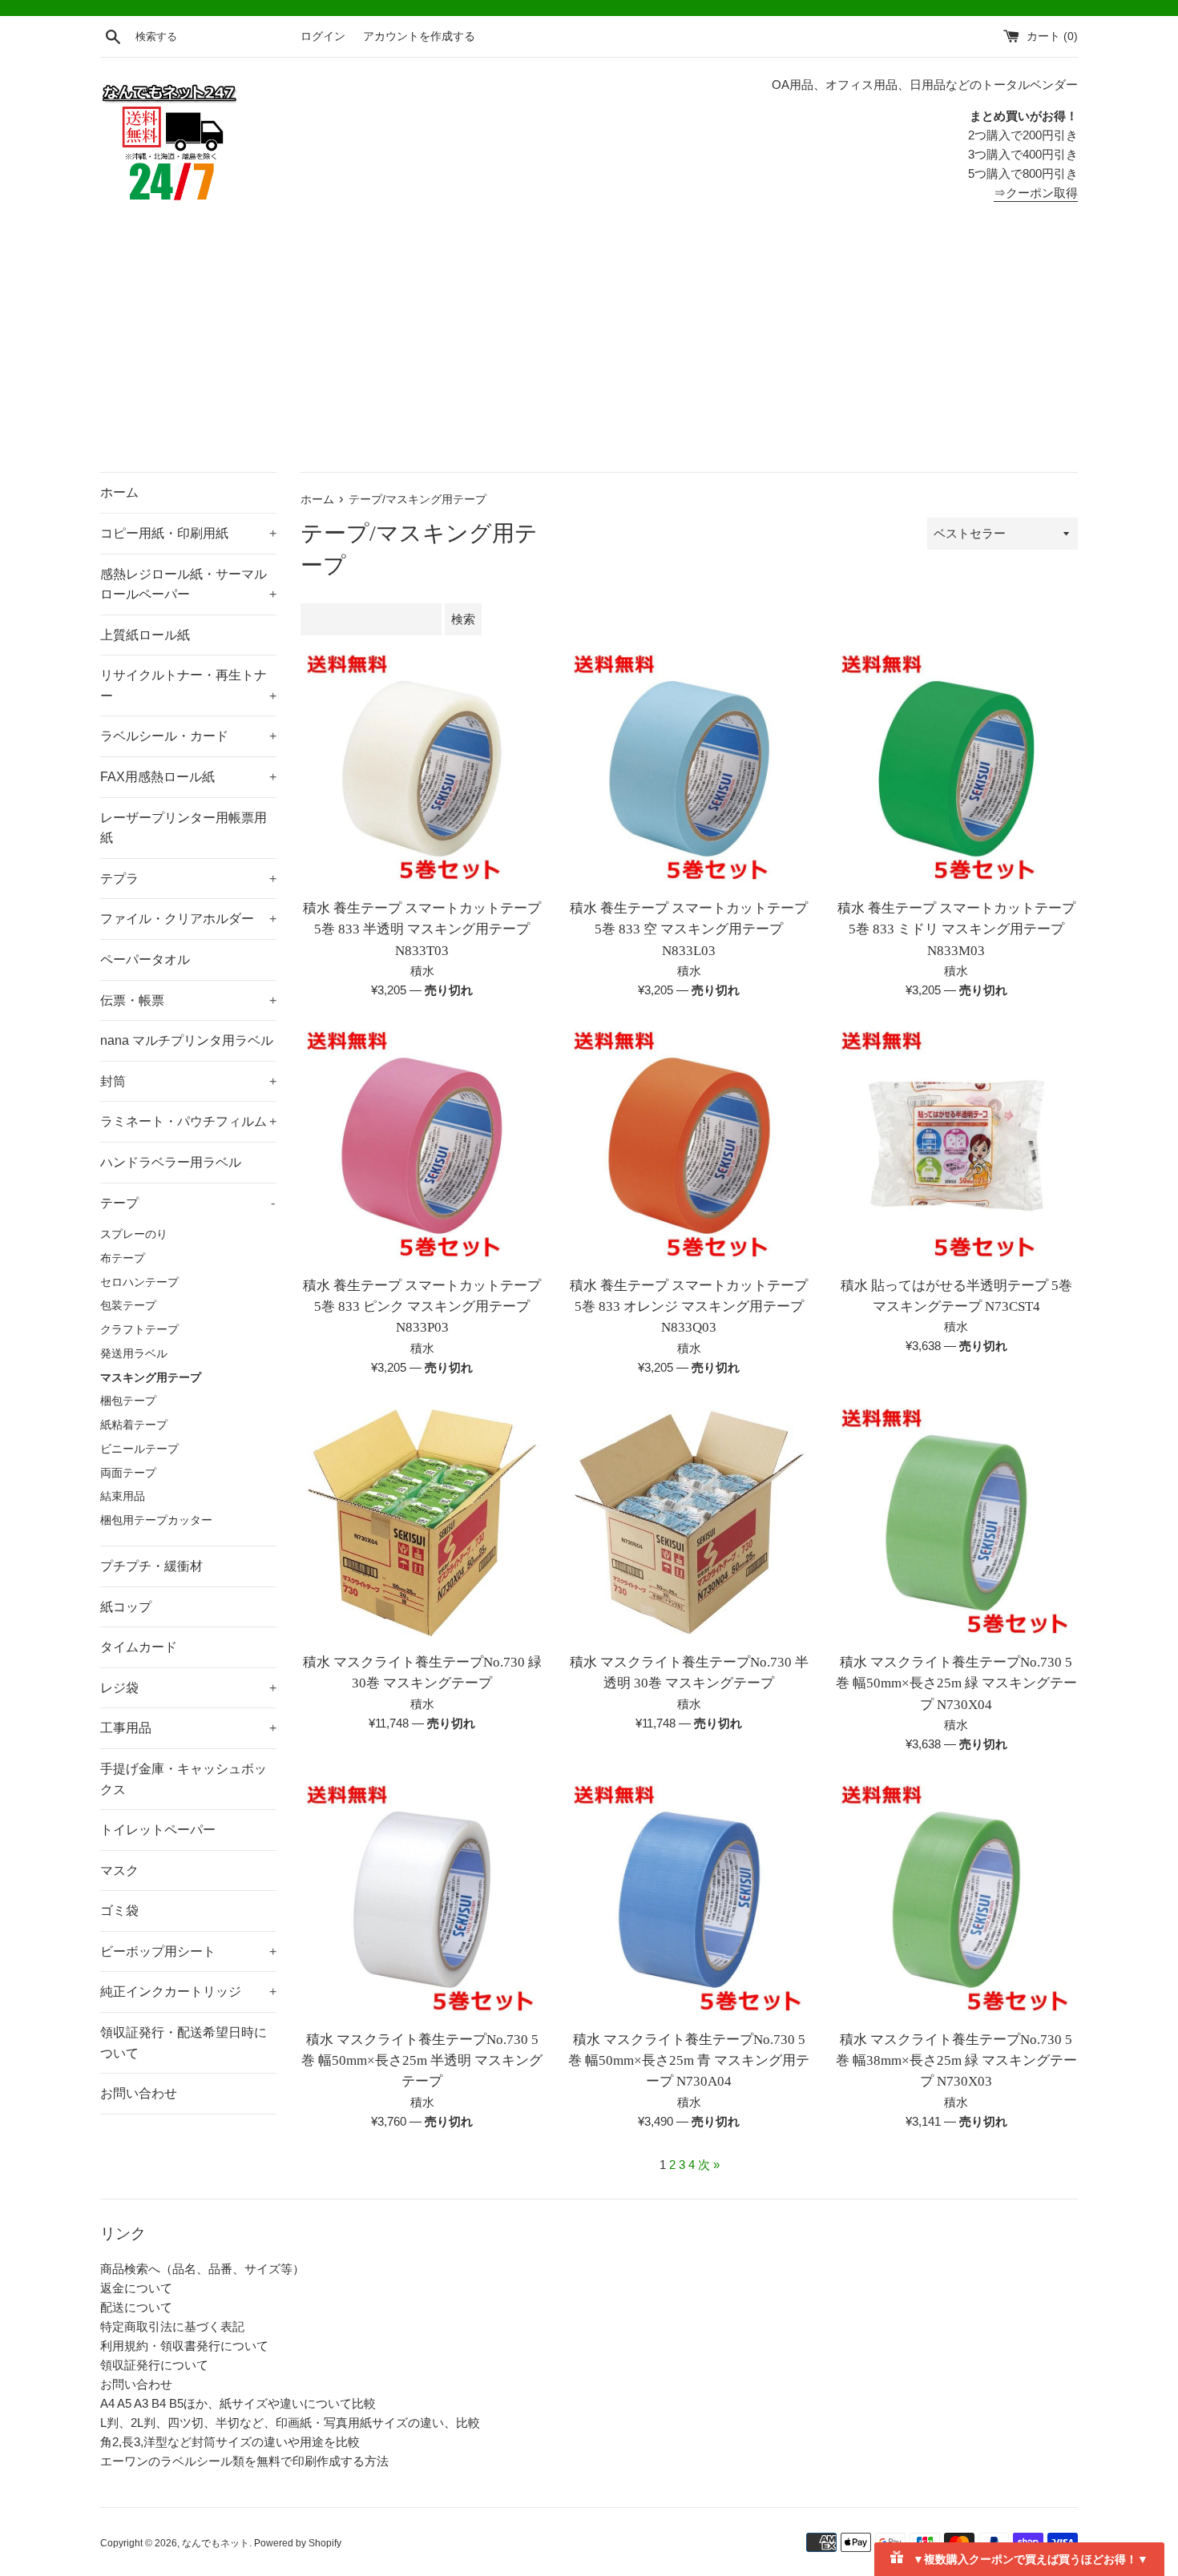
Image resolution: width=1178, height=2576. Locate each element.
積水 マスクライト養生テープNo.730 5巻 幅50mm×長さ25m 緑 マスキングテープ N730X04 (956, 1683)
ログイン (323, 36)
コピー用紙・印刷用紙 (188, 533)
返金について (136, 2288)
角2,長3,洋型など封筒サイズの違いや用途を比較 (230, 2442)
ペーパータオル (145, 959)
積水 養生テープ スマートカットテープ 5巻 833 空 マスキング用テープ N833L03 (689, 929)
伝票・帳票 (188, 1000)
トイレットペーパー (158, 1830)
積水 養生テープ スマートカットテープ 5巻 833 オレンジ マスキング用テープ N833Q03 (689, 1307)
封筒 (188, 1081)
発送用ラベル (134, 1354)
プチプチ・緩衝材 (151, 1566)
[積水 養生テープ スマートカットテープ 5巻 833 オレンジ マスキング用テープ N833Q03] (689, 1145)
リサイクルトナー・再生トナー (188, 685)
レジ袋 (188, 1688)
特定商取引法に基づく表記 (172, 2326)
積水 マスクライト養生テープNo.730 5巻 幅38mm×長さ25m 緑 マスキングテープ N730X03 (956, 2061)
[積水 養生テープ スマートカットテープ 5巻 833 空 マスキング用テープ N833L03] (689, 769)
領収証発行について (154, 2365)
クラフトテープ (139, 1330)
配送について (136, 2307)
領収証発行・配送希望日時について (184, 2043)
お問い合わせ (139, 2093)
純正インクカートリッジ (188, 1991)
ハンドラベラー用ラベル (171, 1162)
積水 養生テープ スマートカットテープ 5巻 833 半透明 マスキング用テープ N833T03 (422, 929)
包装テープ (128, 1306)
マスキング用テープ (151, 1378)
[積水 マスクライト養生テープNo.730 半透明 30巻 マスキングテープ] (689, 1523)
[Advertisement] (589, 352)
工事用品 (188, 1728)
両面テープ (128, 1473)
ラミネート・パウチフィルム (188, 1121)
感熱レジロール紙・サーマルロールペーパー (188, 585)
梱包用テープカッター (156, 1520)
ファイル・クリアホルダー (188, 919)
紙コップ (126, 1607)
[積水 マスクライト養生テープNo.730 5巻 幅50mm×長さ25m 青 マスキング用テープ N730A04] (689, 1899)
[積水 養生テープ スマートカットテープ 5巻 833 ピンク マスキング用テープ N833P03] (422, 1145)
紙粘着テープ (134, 1425)
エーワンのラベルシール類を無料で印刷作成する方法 (244, 2461)
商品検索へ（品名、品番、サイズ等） (202, 2269)
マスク (119, 1871)
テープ (188, 1203)
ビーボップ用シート (188, 1951)
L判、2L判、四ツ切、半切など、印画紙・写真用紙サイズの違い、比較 (290, 2423)
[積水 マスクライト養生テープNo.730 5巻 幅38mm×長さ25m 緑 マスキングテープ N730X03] (956, 1899)
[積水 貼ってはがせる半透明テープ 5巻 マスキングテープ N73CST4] (956, 1145)
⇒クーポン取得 (1036, 193)
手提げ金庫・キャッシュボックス (184, 1779)
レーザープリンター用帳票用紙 (184, 828)
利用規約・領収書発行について (184, 2346)
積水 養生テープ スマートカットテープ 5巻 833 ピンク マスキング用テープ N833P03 (422, 1307)
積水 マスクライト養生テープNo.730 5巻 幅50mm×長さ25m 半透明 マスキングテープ (422, 2061)
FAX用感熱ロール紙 (188, 777)
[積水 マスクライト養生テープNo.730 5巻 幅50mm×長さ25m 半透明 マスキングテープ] (422, 1899)
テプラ (188, 879)
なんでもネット (216, 2543)
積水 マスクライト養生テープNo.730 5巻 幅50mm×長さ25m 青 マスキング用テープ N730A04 (689, 2061)
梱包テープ (128, 1401)
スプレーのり (134, 1234)
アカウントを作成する (419, 36)
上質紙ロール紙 (145, 635)
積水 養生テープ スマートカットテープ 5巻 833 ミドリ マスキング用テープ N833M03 (956, 929)
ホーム (119, 492)
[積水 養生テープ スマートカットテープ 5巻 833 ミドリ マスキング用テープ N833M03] (956, 769)
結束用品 (123, 1496)
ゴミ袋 (119, 1911)
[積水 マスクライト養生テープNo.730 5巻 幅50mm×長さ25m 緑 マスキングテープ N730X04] (956, 1523)
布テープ (123, 1258)
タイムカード (139, 1647)
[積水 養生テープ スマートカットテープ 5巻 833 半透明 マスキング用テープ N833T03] (422, 769)
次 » (709, 2165)
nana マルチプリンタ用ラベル (187, 1040)
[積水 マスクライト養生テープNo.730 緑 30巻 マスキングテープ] (422, 1523)
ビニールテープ (139, 1449)
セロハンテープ (139, 1282)
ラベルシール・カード (188, 736)
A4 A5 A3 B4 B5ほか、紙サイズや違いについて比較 (238, 2403)
